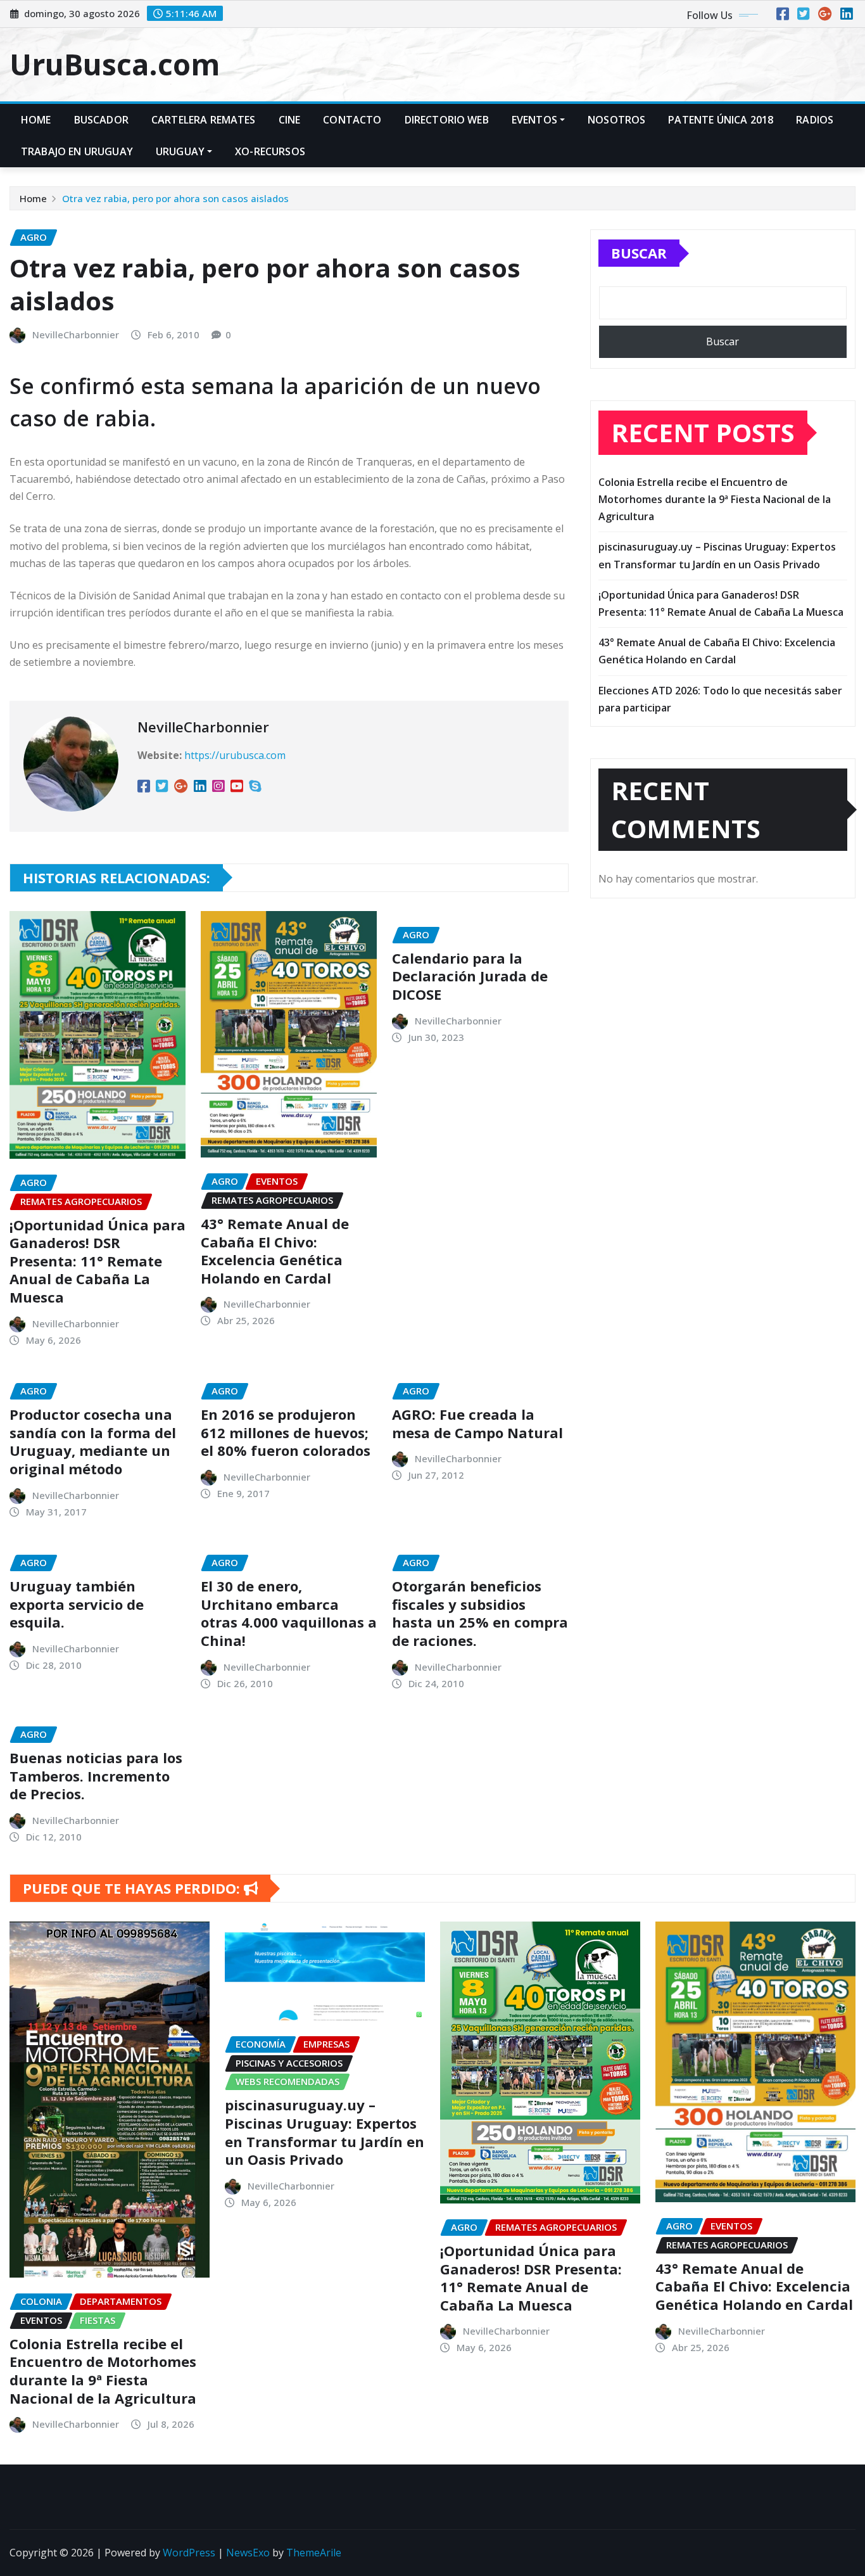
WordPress (189, 2553)
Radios (815, 120)
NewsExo (248, 2553)
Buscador (101, 120)
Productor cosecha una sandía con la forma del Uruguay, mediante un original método (93, 1441)
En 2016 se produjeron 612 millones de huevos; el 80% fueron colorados (286, 1432)
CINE (290, 120)
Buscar (639, 253)
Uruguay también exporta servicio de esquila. (77, 1604)
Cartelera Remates (204, 120)
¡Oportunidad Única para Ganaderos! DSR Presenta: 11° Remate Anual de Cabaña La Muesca (98, 1261)
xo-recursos (270, 151)
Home (36, 120)
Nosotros (616, 120)
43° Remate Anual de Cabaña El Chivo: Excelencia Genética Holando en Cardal (275, 1251)
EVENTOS (534, 120)
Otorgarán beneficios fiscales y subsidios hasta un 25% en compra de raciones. (480, 1613)
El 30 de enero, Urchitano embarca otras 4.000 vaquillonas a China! (289, 1613)
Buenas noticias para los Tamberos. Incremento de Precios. (96, 1776)
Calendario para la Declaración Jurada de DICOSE (470, 976)
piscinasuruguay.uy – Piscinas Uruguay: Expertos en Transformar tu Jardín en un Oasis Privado (325, 2132)
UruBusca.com (115, 64)
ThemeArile (314, 2553)
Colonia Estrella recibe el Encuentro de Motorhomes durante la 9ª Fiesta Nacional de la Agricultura (715, 499)
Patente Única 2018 (721, 120)
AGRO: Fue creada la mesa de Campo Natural (477, 1423)
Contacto (352, 120)
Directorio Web (447, 120)
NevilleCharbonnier (76, 335)
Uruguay (180, 151)
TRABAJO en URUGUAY (77, 151)
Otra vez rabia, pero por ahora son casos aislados (175, 198)
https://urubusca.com (235, 755)
